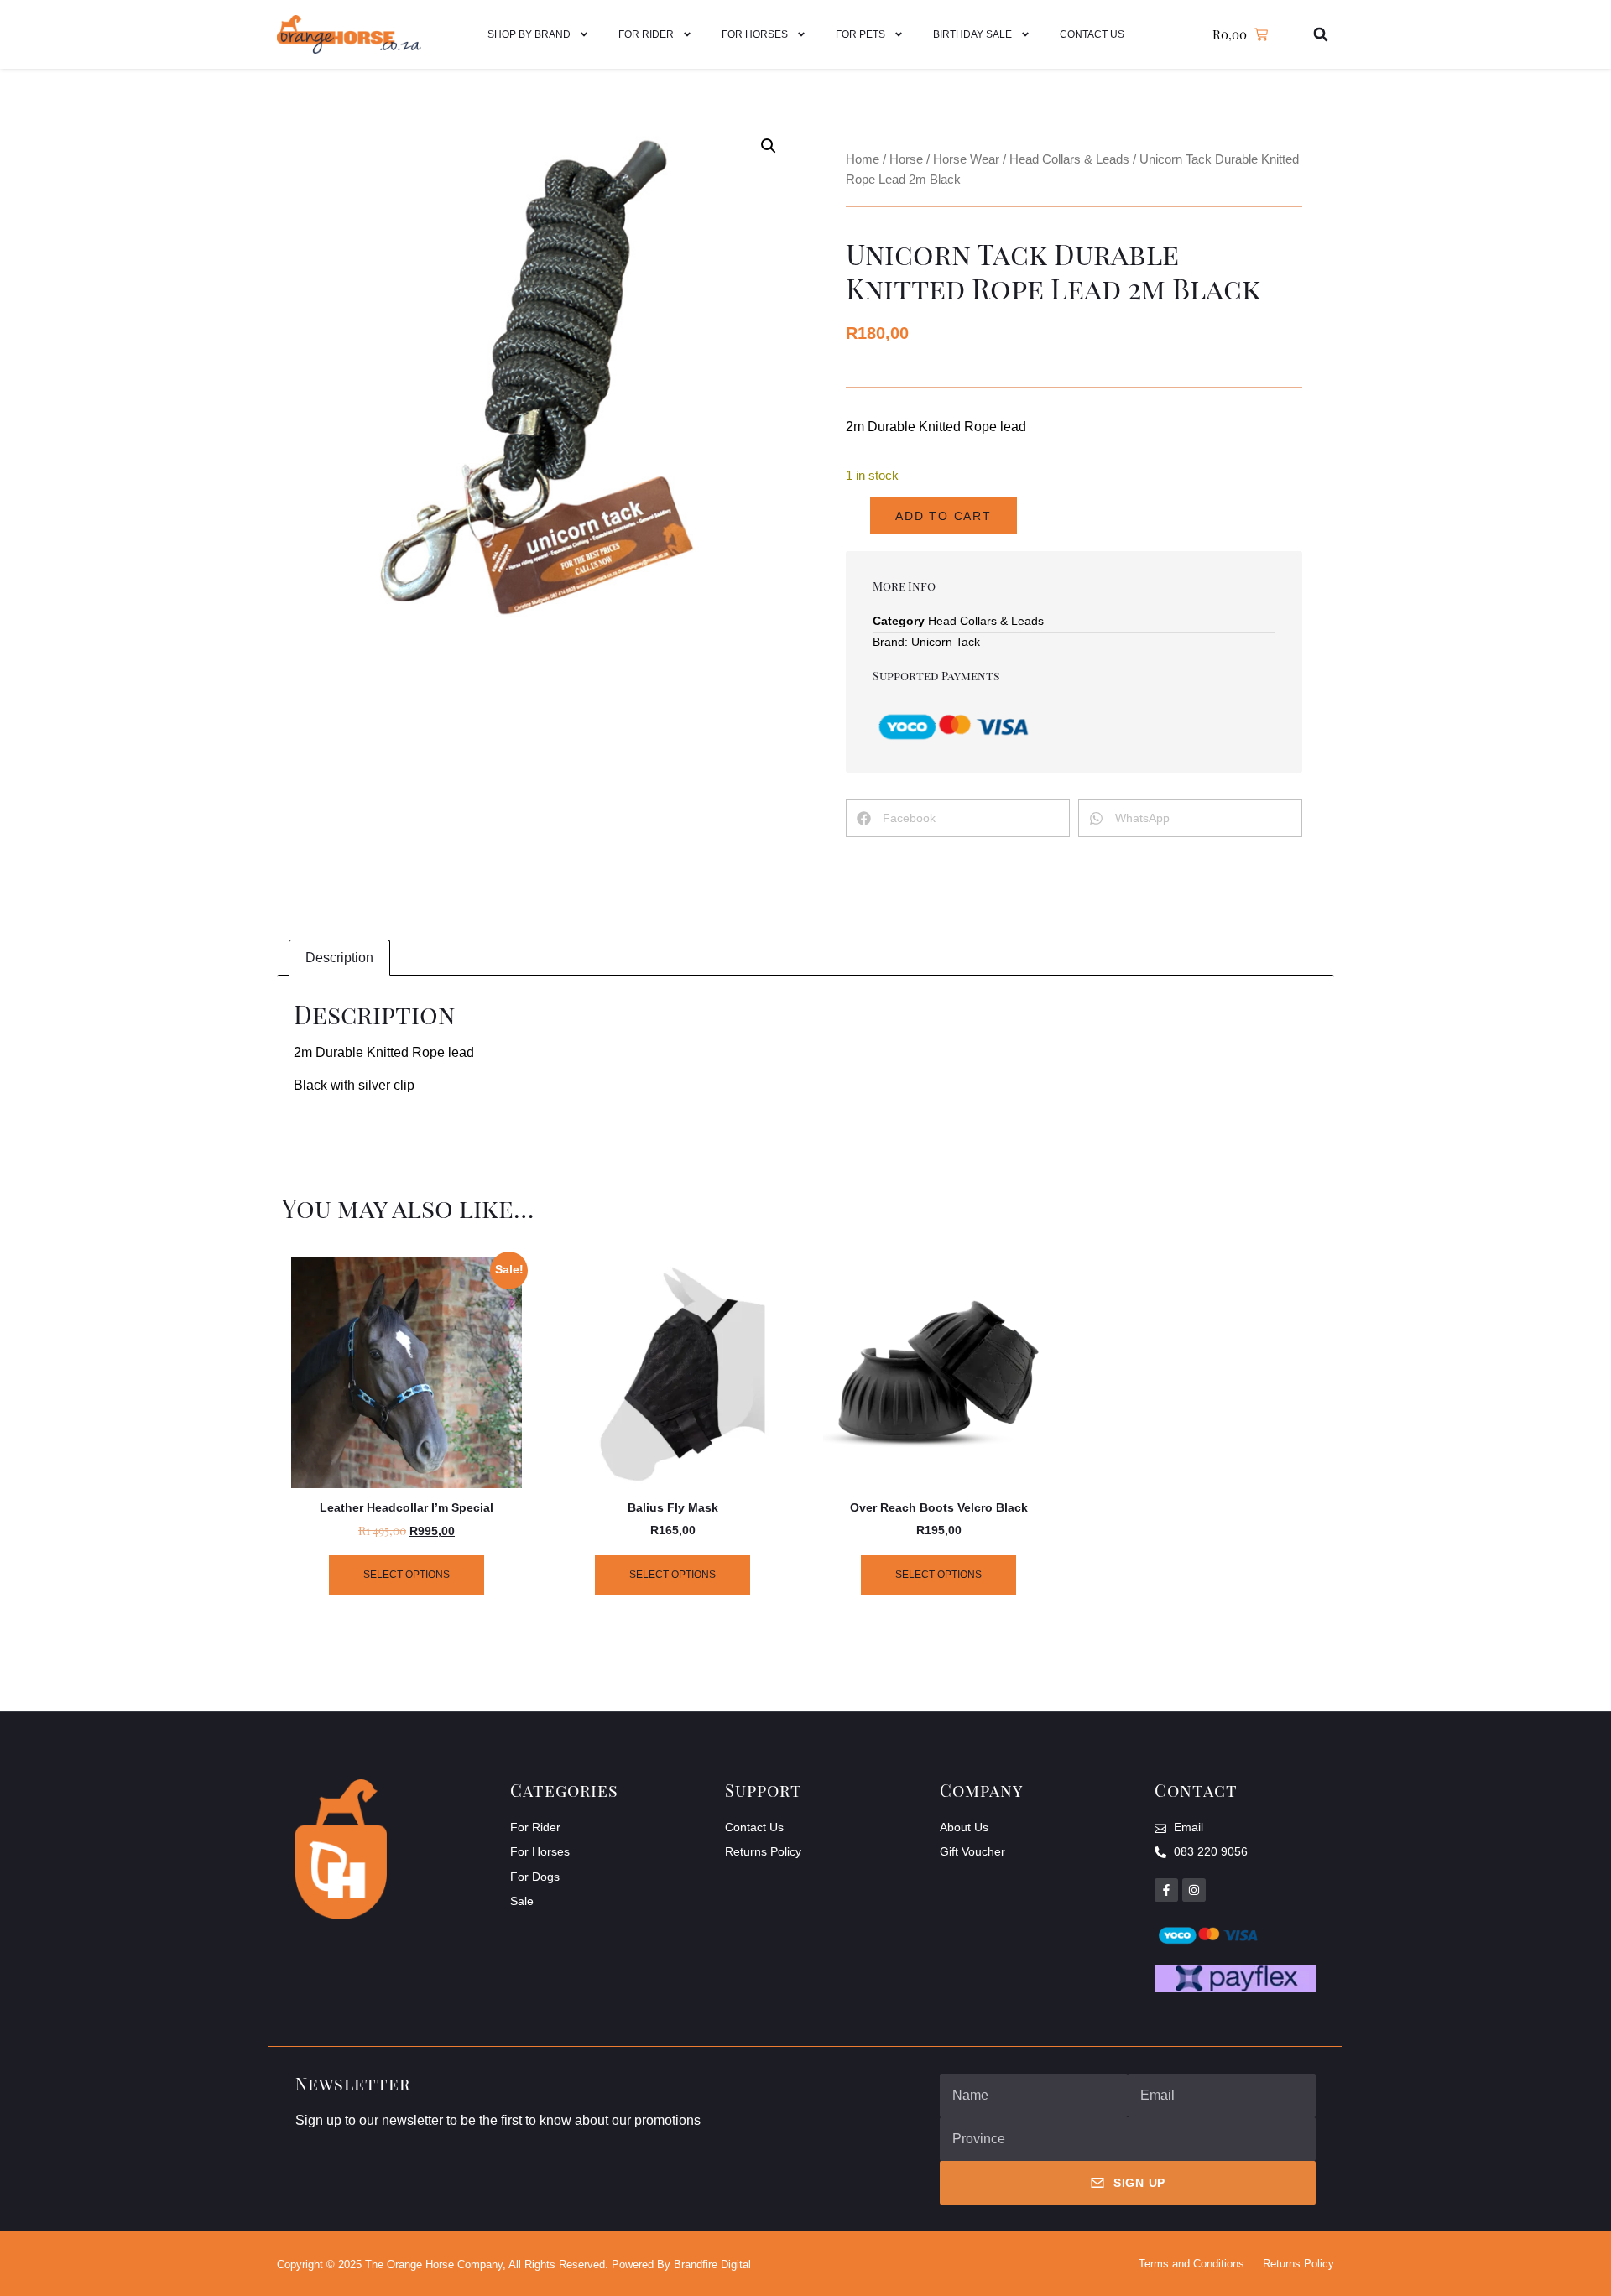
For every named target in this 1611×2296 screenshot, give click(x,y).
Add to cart (944, 516)
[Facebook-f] (1166, 1890)
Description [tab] (339, 958)
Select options (407, 1575)
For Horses (755, 34)
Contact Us (1092, 34)
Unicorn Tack (946, 642)
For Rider (646, 34)
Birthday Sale (972, 34)
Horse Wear (966, 159)
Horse (906, 159)
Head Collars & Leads (1069, 159)
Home (863, 159)
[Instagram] (1194, 1890)
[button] (1321, 35)
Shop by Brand (529, 34)
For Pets (860, 34)
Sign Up (1139, 2183)
